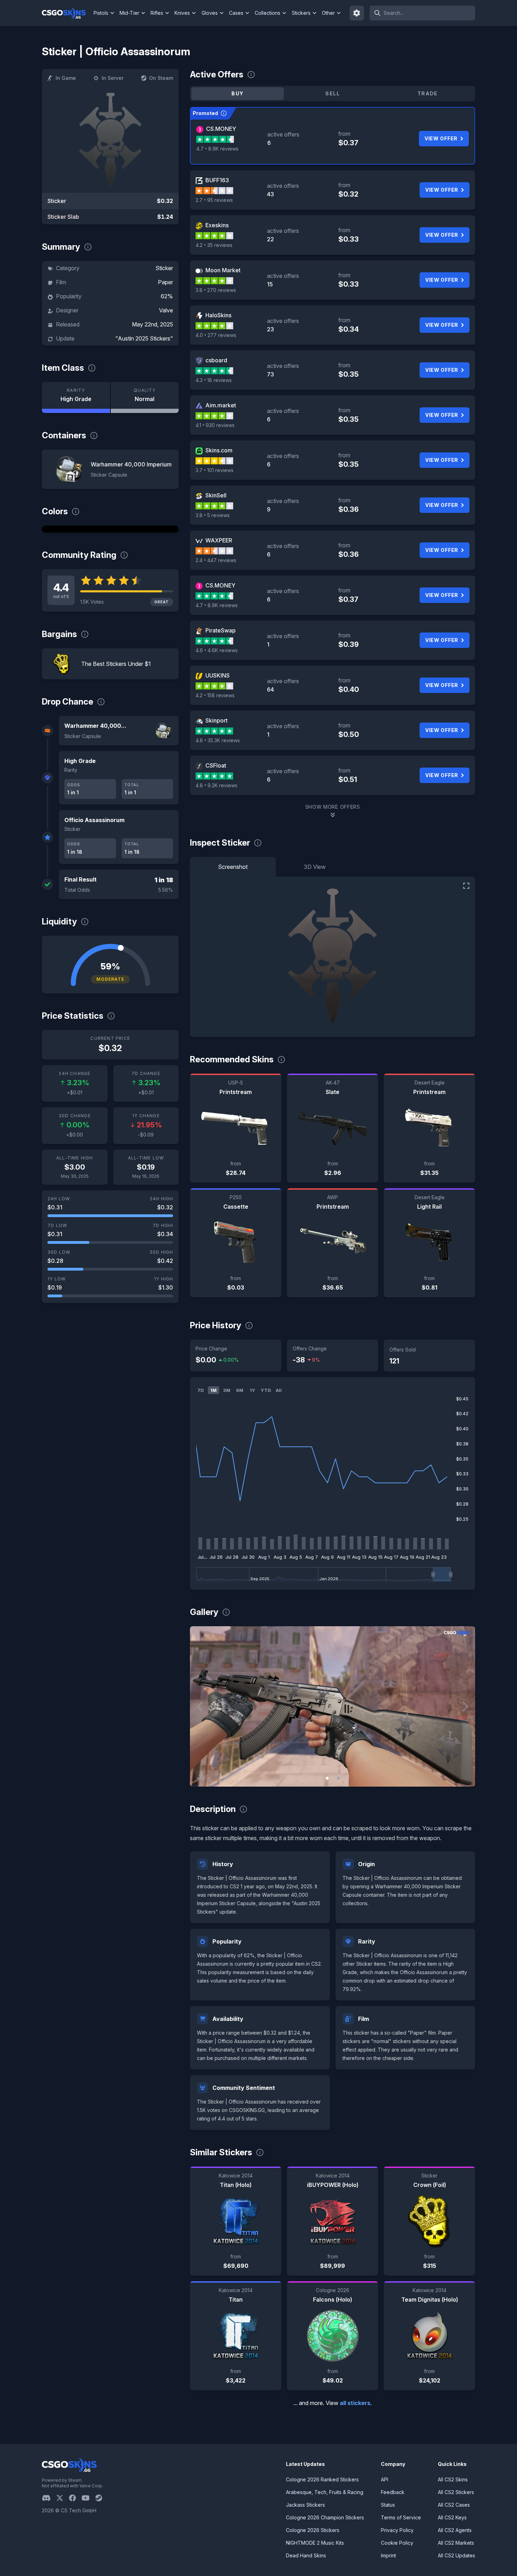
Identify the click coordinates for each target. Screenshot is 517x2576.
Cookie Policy (397, 2543)
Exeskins (217, 225)
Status (388, 2505)
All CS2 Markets (456, 2543)
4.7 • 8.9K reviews (217, 149)
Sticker (164, 268)
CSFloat (216, 765)
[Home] (67, 13)
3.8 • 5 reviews (213, 515)
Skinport (216, 720)
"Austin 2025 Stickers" (144, 338)
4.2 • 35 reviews (214, 245)
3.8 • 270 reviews (216, 290)
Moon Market (223, 270)
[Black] (110, 529)
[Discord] (49, 2498)
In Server (113, 78)
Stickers (301, 13)
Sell (333, 93)
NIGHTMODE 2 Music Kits (315, 2543)
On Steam (161, 78)
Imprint (388, 2555)
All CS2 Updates (457, 2555)
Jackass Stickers (305, 2505)
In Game (66, 78)
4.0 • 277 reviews (216, 335)
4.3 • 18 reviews (214, 380)
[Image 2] (338, 1778)
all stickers (355, 2403)
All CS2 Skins (453, 2479)
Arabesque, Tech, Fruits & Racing (325, 2492)
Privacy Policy (397, 2530)
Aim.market (221, 405)
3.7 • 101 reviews (215, 470)
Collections (267, 13)
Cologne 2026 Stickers (313, 2530)
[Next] (465, 1706)
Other (328, 13)
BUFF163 (217, 180)
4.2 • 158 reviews (215, 695)
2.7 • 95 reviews (214, 200)
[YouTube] (88, 2498)
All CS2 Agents (455, 2530)
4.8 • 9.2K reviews (216, 785)
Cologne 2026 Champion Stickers (325, 2517)
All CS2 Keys (452, 2517)
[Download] (201, 1775)
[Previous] (200, 1706)
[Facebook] (75, 2498)
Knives (182, 13)
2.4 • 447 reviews (216, 560)
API (385, 2479)
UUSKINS (218, 675)
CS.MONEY (221, 129)
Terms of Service (401, 2517)
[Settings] (357, 13)
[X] (63, 2498)
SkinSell (216, 495)
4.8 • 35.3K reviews (218, 740)
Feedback (393, 2492)
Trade (428, 93)
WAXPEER (219, 540)
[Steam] (101, 2498)
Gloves (210, 13)
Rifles (157, 13)
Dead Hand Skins (306, 2555)
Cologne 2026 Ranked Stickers (322, 2479)
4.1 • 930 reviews (215, 425)
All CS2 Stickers (456, 2492)
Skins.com (219, 450)
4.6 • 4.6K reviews (217, 650)
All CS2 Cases (454, 2505)
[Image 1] (327, 1778)
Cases (236, 13)
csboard (216, 360)
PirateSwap (221, 630)
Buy (237, 93)
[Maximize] (466, 886)
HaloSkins (218, 315)
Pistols (101, 13)
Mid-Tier (129, 13)
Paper (165, 282)
